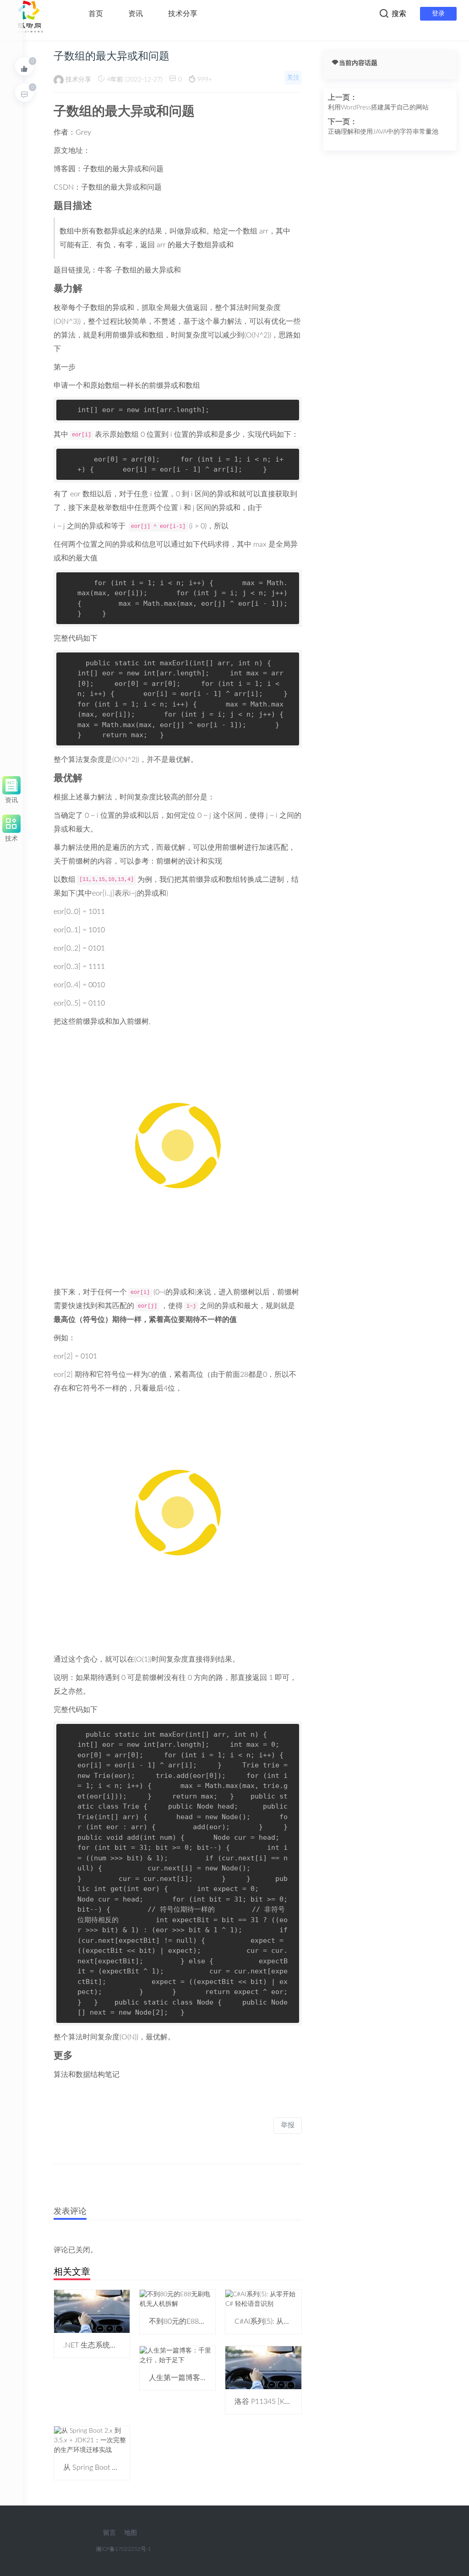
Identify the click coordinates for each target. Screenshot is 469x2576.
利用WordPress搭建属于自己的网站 (378, 108)
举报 (288, 2125)
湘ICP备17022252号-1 (123, 2549)
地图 (131, 2533)
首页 (96, 14)
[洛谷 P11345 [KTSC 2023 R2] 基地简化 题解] (263, 2367)
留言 (109, 2533)
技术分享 (183, 14)
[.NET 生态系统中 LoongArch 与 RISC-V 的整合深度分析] (92, 2311)
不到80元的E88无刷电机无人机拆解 (207, 2321)
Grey (83, 132)
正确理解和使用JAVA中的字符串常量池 (383, 132)
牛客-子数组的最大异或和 (139, 270)
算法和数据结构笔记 (87, 2075)
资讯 (136, 14)
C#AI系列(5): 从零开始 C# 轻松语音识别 (298, 2321)
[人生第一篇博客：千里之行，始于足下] (177, 2355)
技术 (11, 837)
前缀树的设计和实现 (189, 861)
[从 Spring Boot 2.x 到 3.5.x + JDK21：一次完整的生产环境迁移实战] (92, 2440)
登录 (438, 14)
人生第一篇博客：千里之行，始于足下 (211, 2378)
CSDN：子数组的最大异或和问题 (108, 187)
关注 (293, 78)
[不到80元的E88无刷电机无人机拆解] (177, 2299)
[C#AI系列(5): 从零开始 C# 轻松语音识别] (263, 2299)
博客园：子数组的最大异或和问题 (109, 169)
